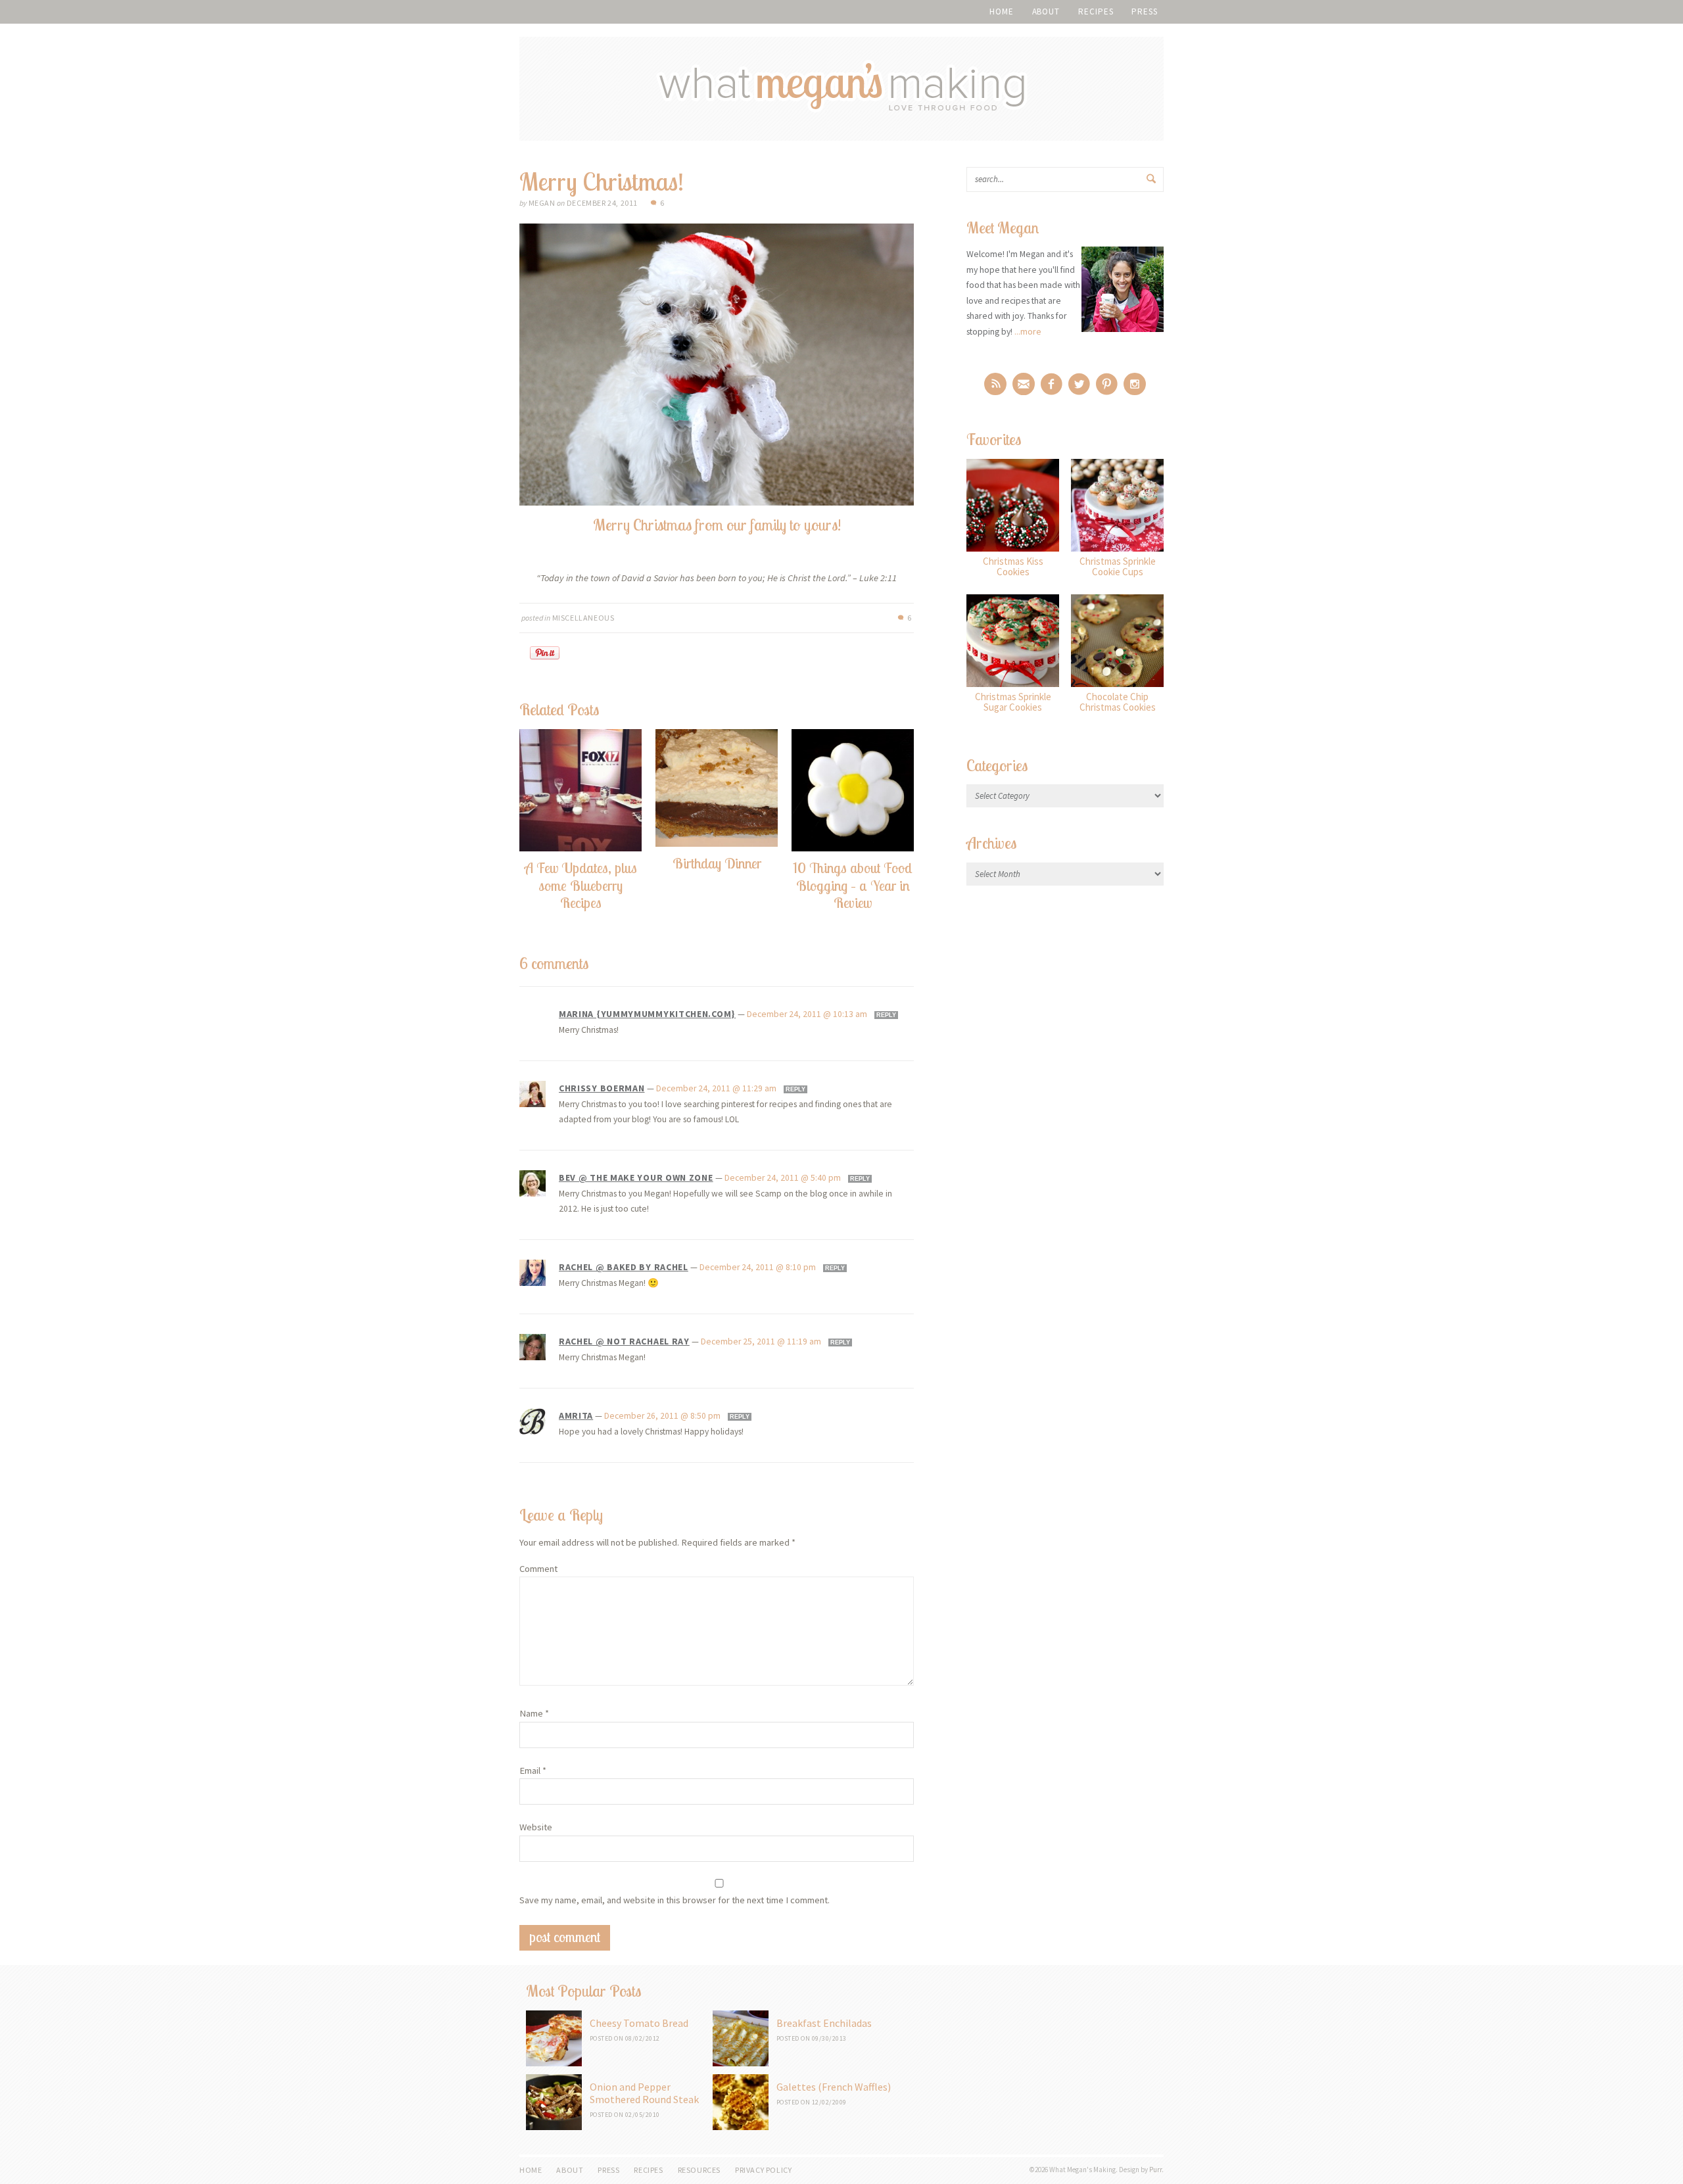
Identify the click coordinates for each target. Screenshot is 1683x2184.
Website (536, 1827)
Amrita (576, 1415)
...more (1028, 331)
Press (1145, 12)
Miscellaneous (583, 618)
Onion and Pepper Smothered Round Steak (644, 2093)
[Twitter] (1079, 384)
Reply (886, 1015)
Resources (699, 2170)
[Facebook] (1052, 384)
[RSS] (995, 384)
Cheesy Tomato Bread (639, 2023)
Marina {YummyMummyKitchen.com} (647, 1014)
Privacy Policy (763, 2170)
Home (1002, 12)
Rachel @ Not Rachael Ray (624, 1341)
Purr (1155, 2170)
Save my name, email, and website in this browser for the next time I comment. (675, 1900)
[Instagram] (1135, 384)
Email (533, 1770)
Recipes (1096, 12)
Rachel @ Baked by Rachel (624, 1267)
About (1046, 12)
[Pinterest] (1107, 384)
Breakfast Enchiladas (824, 2023)
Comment (538, 1569)
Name (534, 1713)
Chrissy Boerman (602, 1088)
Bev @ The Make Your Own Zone (636, 1177)
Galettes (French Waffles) (834, 2087)
